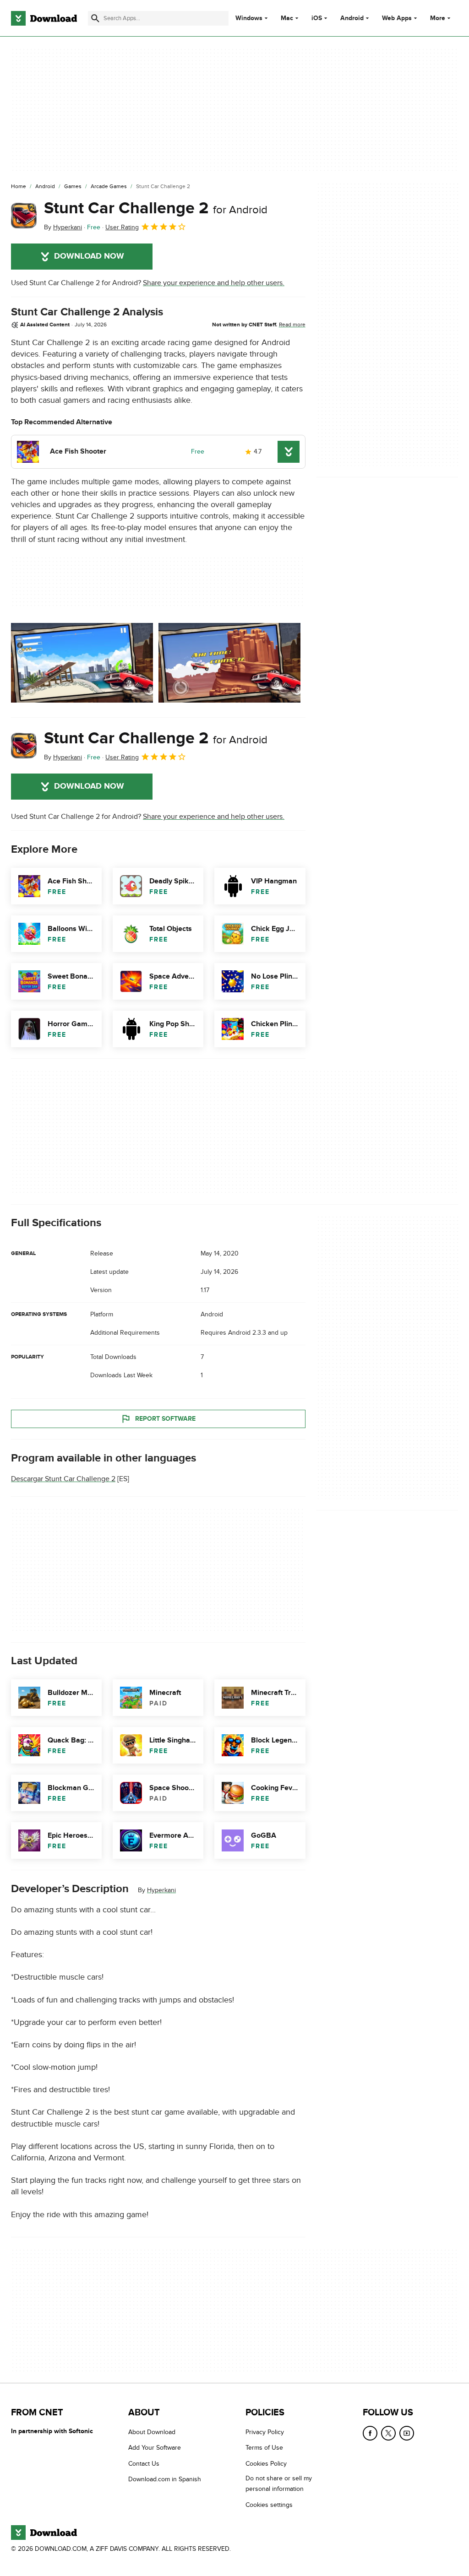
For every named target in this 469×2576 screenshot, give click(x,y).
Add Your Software (155, 2448)
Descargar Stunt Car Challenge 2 (63, 1479)
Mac (287, 18)
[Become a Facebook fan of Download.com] (370, 2433)
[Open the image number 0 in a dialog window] (82, 663)
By (63, 227)
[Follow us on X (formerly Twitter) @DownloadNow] (388, 2433)
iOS (317, 18)
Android (352, 18)
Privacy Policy (265, 2432)
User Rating (122, 227)
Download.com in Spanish (165, 2479)
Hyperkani (161, 1890)
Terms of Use (264, 2448)
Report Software (165, 1419)
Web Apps (397, 18)
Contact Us (144, 2464)
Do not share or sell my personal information (279, 2484)
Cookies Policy (266, 2464)
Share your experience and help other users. (214, 283)
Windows (249, 18)
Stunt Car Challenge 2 (156, 208)
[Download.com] (44, 18)
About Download (152, 2432)
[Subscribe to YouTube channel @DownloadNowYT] (407, 2433)
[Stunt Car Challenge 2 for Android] (24, 216)
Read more (292, 325)
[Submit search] (95, 18)
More (438, 18)
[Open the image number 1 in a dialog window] (229, 663)
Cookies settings (269, 2505)
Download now (89, 256)
